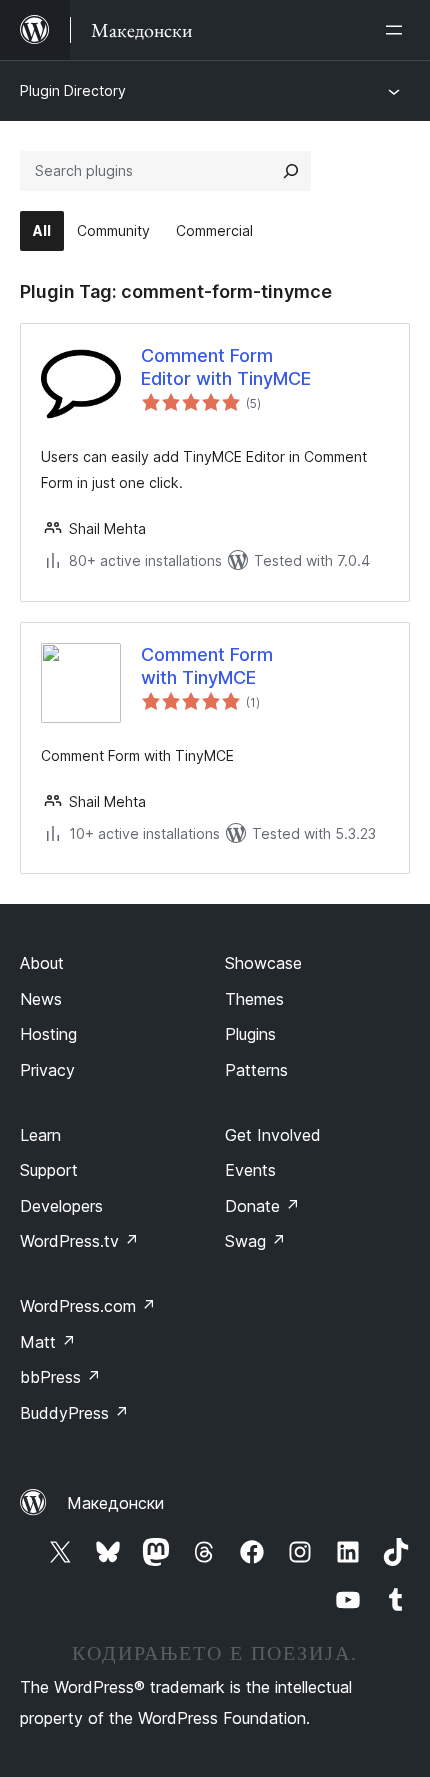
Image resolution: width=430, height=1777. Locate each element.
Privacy (47, 1070)
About (42, 963)
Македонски (115, 1503)
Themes (254, 999)
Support (49, 1170)
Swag (255, 1241)
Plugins (250, 1034)
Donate (262, 1206)
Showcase (263, 963)
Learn (40, 1135)
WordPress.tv (79, 1241)
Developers (61, 1206)
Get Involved (273, 1135)
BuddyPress (74, 1413)
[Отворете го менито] (398, 30)
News (41, 999)
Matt (48, 1342)
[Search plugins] (291, 171)
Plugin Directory (73, 90)
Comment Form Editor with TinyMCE (226, 367)
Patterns (256, 1070)
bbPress (60, 1377)
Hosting (48, 1034)
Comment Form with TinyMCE (207, 666)
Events (250, 1170)
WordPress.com (88, 1306)
